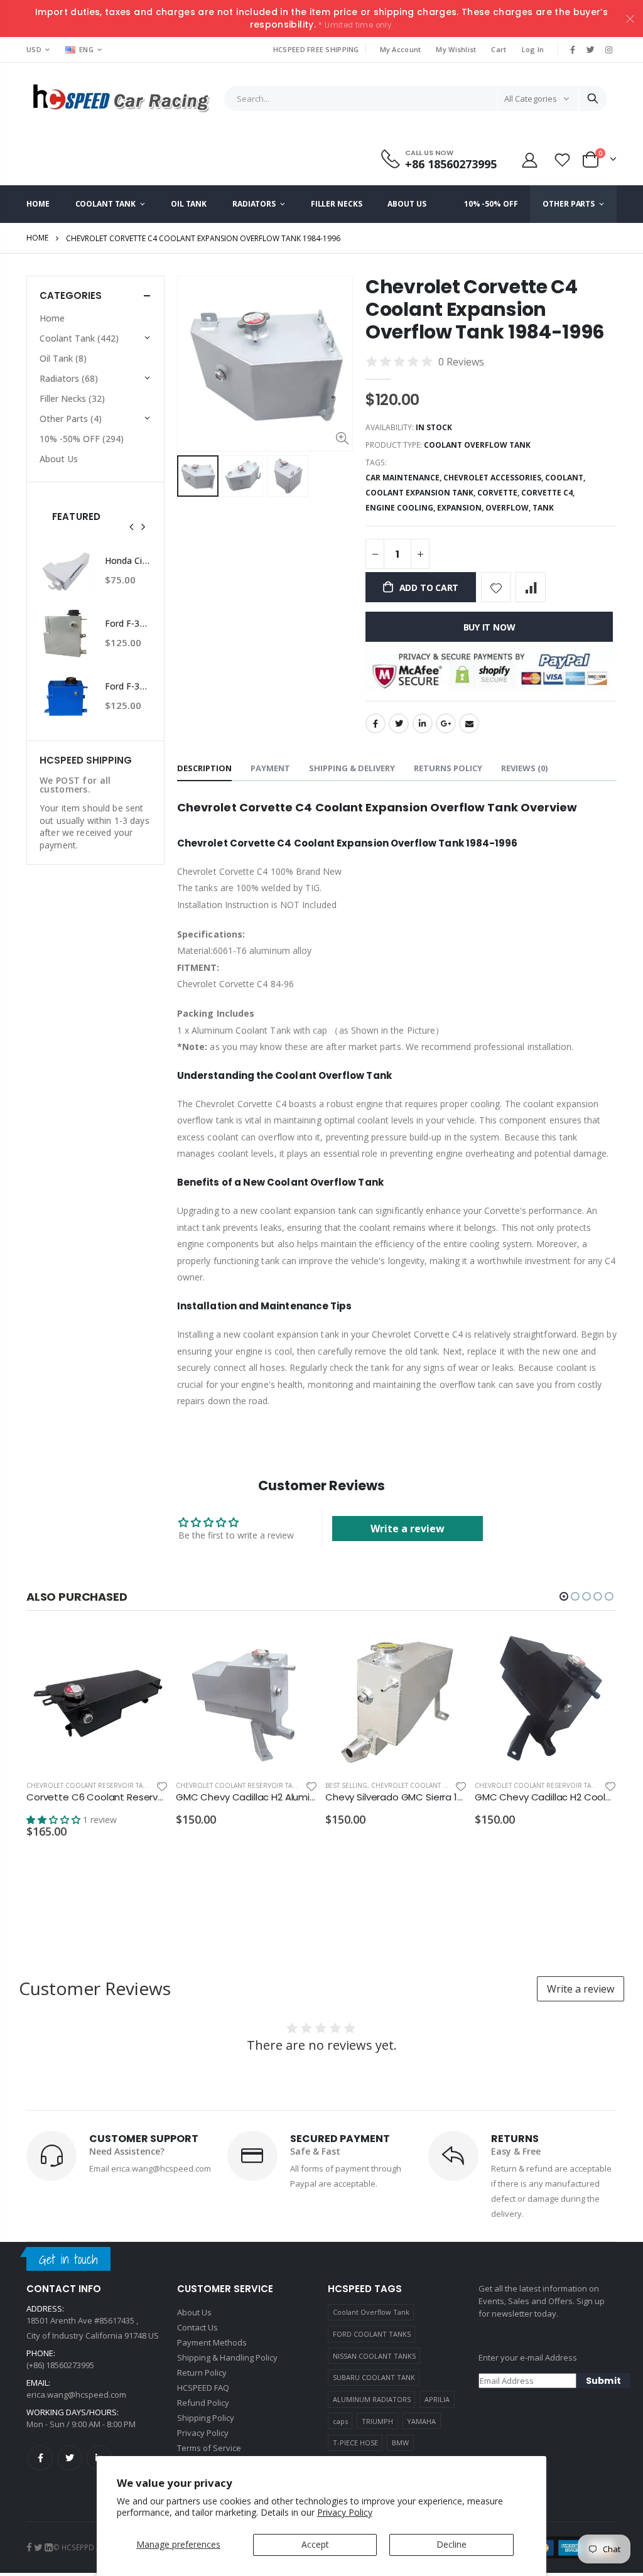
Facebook (376, 723)
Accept (315, 2544)
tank (543, 508)
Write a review (581, 1989)
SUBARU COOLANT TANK (374, 2377)
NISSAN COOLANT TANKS (374, 2356)
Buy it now (489, 627)
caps (340, 2421)
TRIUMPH (377, 2421)
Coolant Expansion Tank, (421, 493)
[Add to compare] (531, 587)
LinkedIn (423, 723)
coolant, (566, 478)
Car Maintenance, (404, 478)
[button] (564, 1596)
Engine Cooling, (401, 508)
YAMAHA (421, 2421)
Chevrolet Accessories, (494, 478)
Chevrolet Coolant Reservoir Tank (89, 1785)
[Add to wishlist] (496, 587)
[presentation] (132, 527)
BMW (400, 2443)
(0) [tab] (524, 768)
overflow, (509, 508)
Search (593, 99)
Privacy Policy (345, 2512)
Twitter (399, 723)
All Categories (531, 99)
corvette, (499, 493)
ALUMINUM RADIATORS (372, 2399)
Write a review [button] (408, 1529)
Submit (603, 2381)
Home (37, 238)
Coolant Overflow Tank (371, 2312)
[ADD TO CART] (148, 1649)
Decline (451, 2544)
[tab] (204, 769)
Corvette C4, (549, 493)
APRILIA (437, 2399)
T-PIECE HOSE (355, 2443)
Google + (446, 723)
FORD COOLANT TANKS (372, 2334)
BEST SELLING (346, 1785)
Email (469, 723)
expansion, (461, 508)
